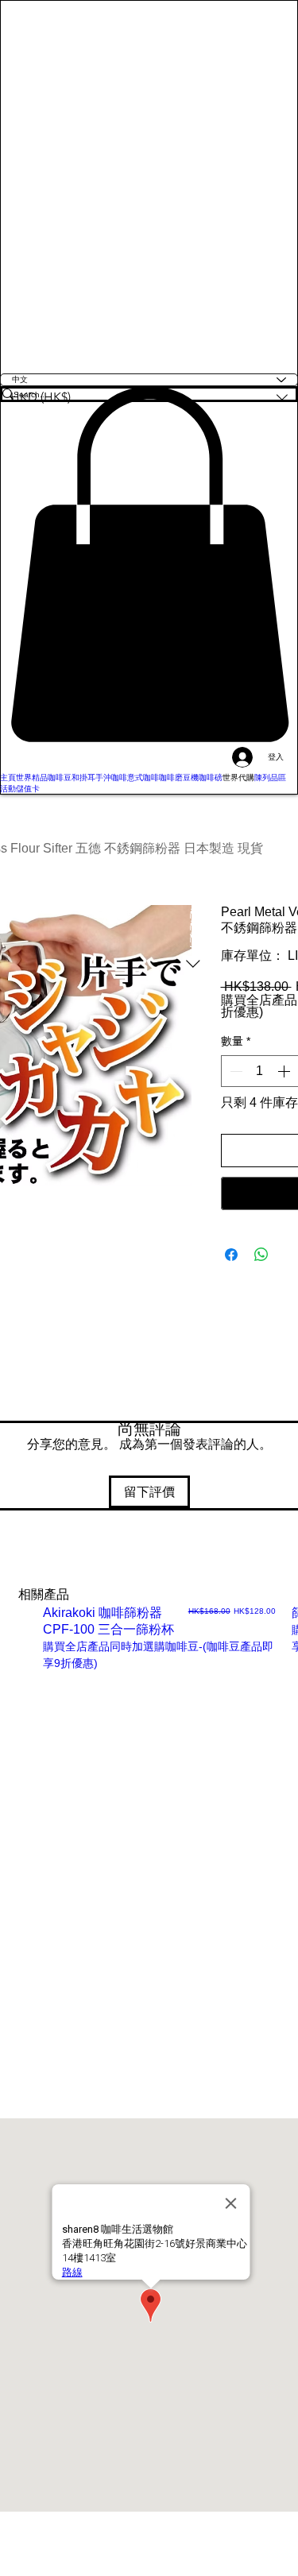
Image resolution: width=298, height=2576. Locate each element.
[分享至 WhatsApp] (261, 1255)
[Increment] (285, 1071)
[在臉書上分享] (231, 1255)
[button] (149, 564)
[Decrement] (234, 1071)
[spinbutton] (260, 1071)
